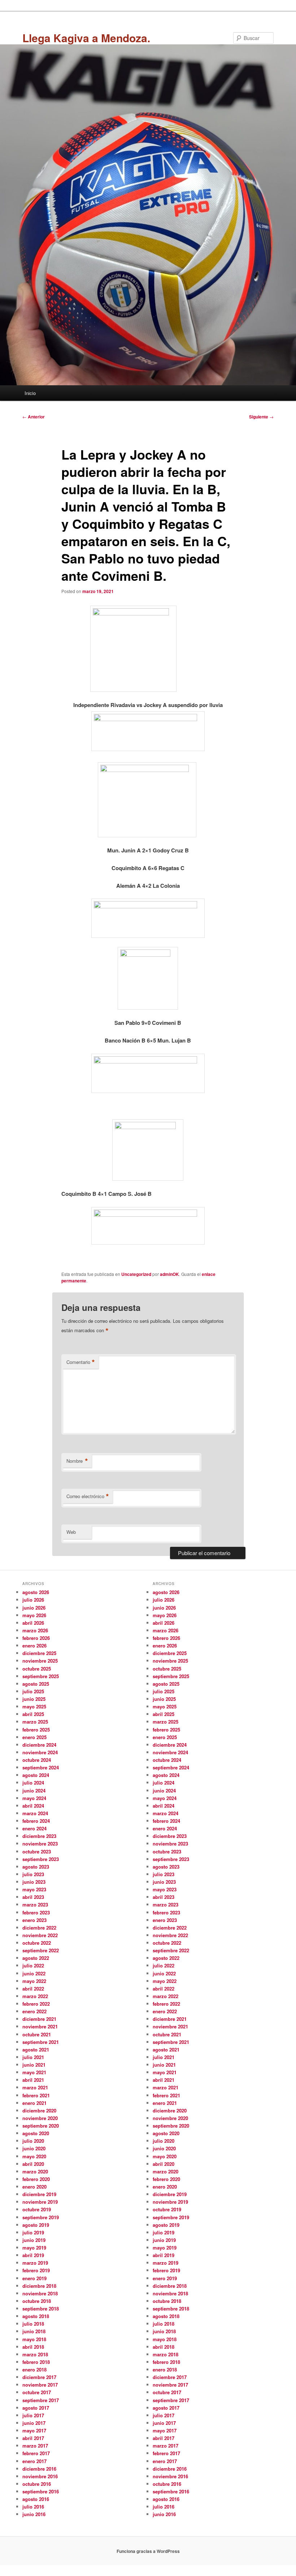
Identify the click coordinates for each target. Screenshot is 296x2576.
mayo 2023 (34, 1889)
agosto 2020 (36, 2133)
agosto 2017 (36, 2408)
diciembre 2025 (39, 1653)
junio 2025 (34, 1699)
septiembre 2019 (41, 2217)
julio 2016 (33, 2507)
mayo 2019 (34, 2248)
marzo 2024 (35, 1813)
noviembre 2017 (40, 2385)
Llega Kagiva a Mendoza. (86, 38)
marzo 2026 (35, 1630)
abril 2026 (33, 1623)
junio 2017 (34, 2423)
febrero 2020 (36, 2179)
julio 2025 (33, 1691)
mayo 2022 (34, 1981)
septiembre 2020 (41, 2126)
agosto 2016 (36, 2499)
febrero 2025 (36, 1730)
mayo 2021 (34, 2072)
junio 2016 (34, 2514)
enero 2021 (34, 2103)
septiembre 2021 (41, 2042)
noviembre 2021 (40, 2026)
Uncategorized (136, 1274)
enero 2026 (34, 1645)
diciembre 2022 (39, 1928)
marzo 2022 (35, 1996)
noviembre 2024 (40, 1752)
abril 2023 (33, 1897)
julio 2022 (33, 1965)
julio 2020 (33, 2141)
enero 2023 (34, 1920)
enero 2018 (34, 2369)
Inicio (30, 393)
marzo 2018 (35, 2354)
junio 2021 (34, 2065)
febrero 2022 (36, 2004)
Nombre (77, 1461)
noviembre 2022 (40, 1935)
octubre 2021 (37, 2034)
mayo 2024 (34, 1798)
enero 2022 (34, 2011)
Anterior (34, 417)
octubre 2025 (37, 1669)
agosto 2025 (36, 1684)
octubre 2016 (37, 2484)
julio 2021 (33, 2057)
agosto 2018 (36, 2316)
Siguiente (261, 417)
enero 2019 (34, 2278)
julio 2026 (33, 1600)
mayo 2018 (34, 2339)
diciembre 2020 (39, 2110)
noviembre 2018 (40, 2293)
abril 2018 (33, 2347)
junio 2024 (34, 1791)
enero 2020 (34, 2187)
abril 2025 (33, 1714)
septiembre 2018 (41, 2309)
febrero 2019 (36, 2270)
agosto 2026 (36, 1592)
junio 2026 (34, 1608)
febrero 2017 (36, 2453)
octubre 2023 (37, 1851)
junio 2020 (34, 2148)
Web (71, 1532)
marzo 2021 (35, 2087)
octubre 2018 (37, 2301)
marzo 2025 (35, 1722)
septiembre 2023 (41, 1859)
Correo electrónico (88, 1496)
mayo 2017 (34, 2430)
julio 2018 (33, 2324)
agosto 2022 (36, 1958)
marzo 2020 (35, 2171)
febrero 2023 (36, 1912)
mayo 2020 (34, 2156)
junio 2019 (34, 2240)
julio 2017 (33, 2415)
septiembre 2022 (41, 1950)
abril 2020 (33, 2164)
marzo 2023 (35, 1904)
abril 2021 (33, 2080)
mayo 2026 (34, 1615)
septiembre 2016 (41, 2491)
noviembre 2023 (40, 1844)
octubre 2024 (37, 1760)
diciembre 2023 (39, 1836)
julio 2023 (33, 1874)
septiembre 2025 (41, 1676)
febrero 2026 (36, 1638)
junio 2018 (34, 2331)
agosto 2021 (36, 2050)
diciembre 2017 (39, 2377)
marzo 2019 (35, 2263)
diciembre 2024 (39, 1745)
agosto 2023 (36, 1867)
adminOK (169, 1274)
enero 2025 (34, 1737)
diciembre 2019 (39, 2194)
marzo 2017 (35, 2446)
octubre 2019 (37, 2209)
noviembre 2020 (40, 2118)
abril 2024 (33, 1806)
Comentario (81, 1362)
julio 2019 (33, 2232)
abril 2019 (33, 2255)
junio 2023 (34, 1882)
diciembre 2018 (39, 2286)
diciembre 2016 (39, 2469)
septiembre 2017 (41, 2400)
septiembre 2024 (41, 1767)
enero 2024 (34, 1828)
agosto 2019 (36, 2225)
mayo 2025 (34, 1706)
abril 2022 (33, 1989)
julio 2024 (33, 1783)
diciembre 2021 (39, 2019)
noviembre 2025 (40, 1661)
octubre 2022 (37, 1943)
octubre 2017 (37, 2392)
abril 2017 (33, 2438)
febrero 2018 (36, 2362)
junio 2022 (34, 1973)
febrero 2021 (36, 2095)
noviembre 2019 (40, 2202)
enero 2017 (34, 2461)
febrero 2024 (36, 1821)
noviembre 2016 (40, 2476)
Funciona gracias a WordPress (148, 2551)
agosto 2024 (36, 1775)
